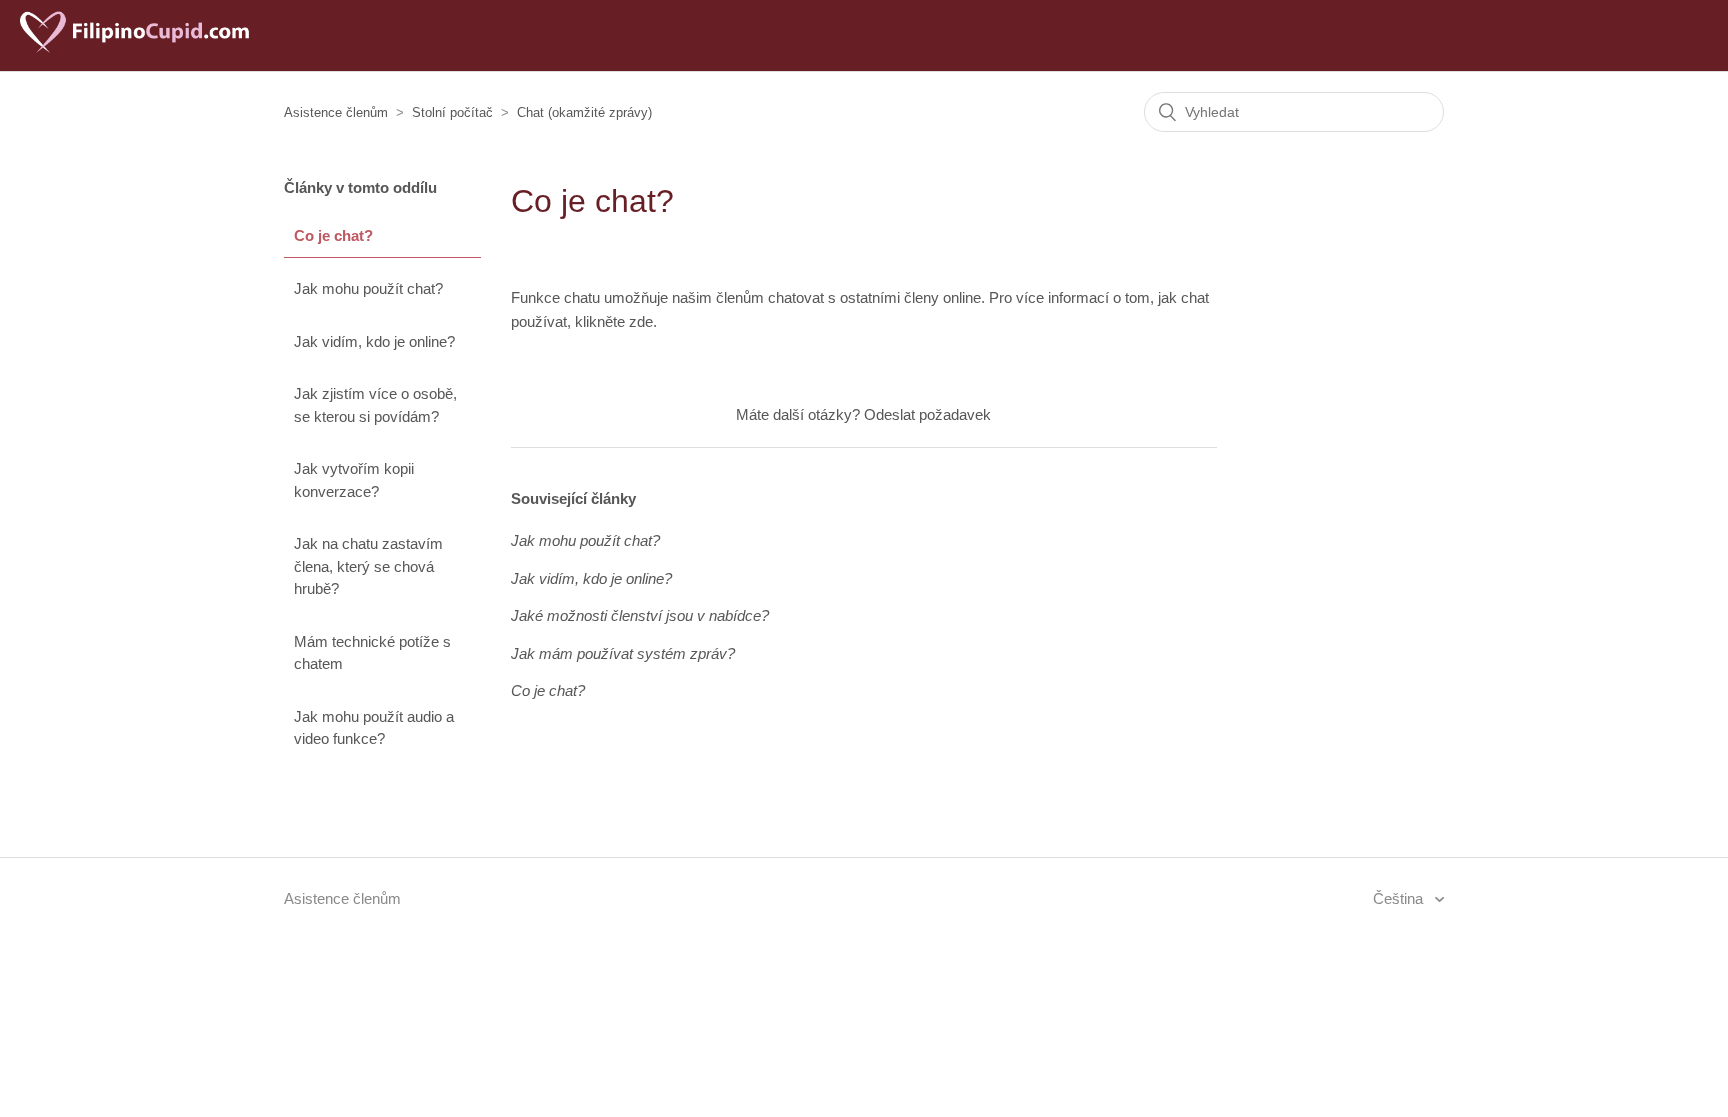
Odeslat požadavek (927, 414)
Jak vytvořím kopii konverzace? (354, 480)
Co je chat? (333, 235)
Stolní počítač (452, 112)
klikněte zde (614, 321)
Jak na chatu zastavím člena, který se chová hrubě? (368, 566)
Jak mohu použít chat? (368, 288)
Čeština (1400, 898)
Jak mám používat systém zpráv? (623, 653)
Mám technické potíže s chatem (372, 653)
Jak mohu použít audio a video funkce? (374, 728)
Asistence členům (336, 112)
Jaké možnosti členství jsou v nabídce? (640, 615)
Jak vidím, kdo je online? (374, 341)
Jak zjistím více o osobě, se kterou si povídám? (375, 405)
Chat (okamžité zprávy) (584, 112)
